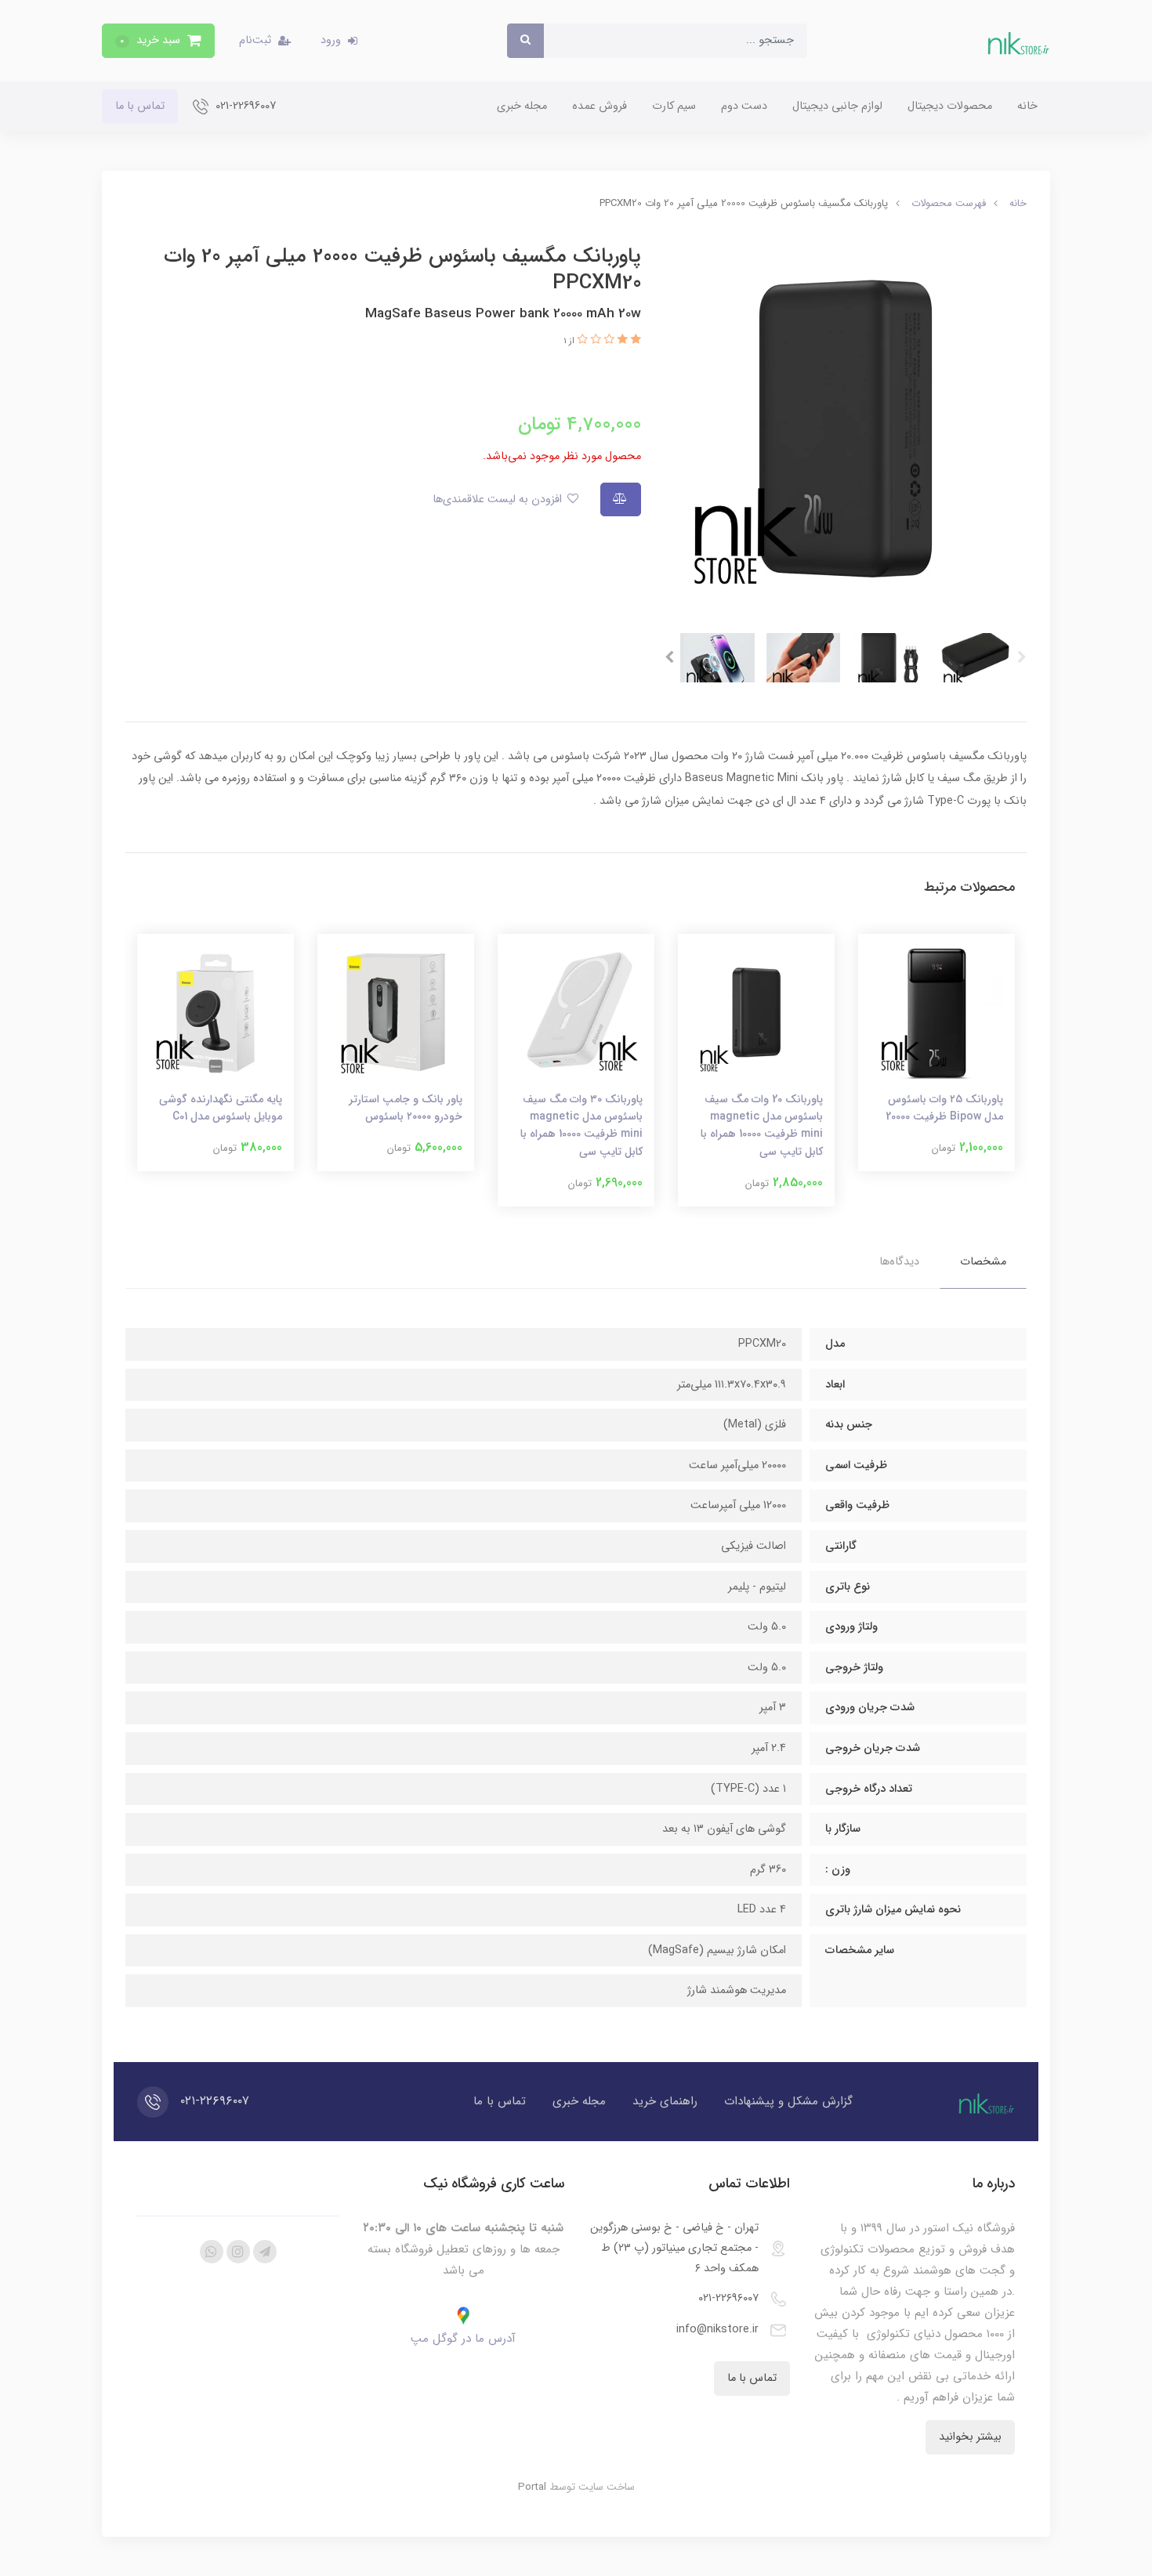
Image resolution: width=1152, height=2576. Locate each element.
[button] (158, 41)
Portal (532, 2487)
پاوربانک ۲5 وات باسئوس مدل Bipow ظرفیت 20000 (944, 1108)
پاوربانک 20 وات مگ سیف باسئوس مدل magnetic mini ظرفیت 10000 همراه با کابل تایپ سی (762, 1125)
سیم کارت (674, 106)
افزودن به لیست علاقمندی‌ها (499, 499)
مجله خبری (522, 106)
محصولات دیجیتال (950, 106)
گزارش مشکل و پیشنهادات (788, 2101)
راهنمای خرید (665, 2101)
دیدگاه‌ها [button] (899, 1262)
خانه (1027, 106)
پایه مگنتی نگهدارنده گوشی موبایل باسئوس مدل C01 (221, 1108)
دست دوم (744, 106)
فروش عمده (600, 106)
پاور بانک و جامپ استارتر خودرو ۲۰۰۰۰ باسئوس (406, 1108)
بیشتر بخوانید (970, 2437)
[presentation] (1022, 657)
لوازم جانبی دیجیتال (837, 106)
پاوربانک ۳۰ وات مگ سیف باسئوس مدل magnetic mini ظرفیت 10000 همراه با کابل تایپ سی (581, 1125)
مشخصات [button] (983, 1262)
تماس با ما (140, 106)
